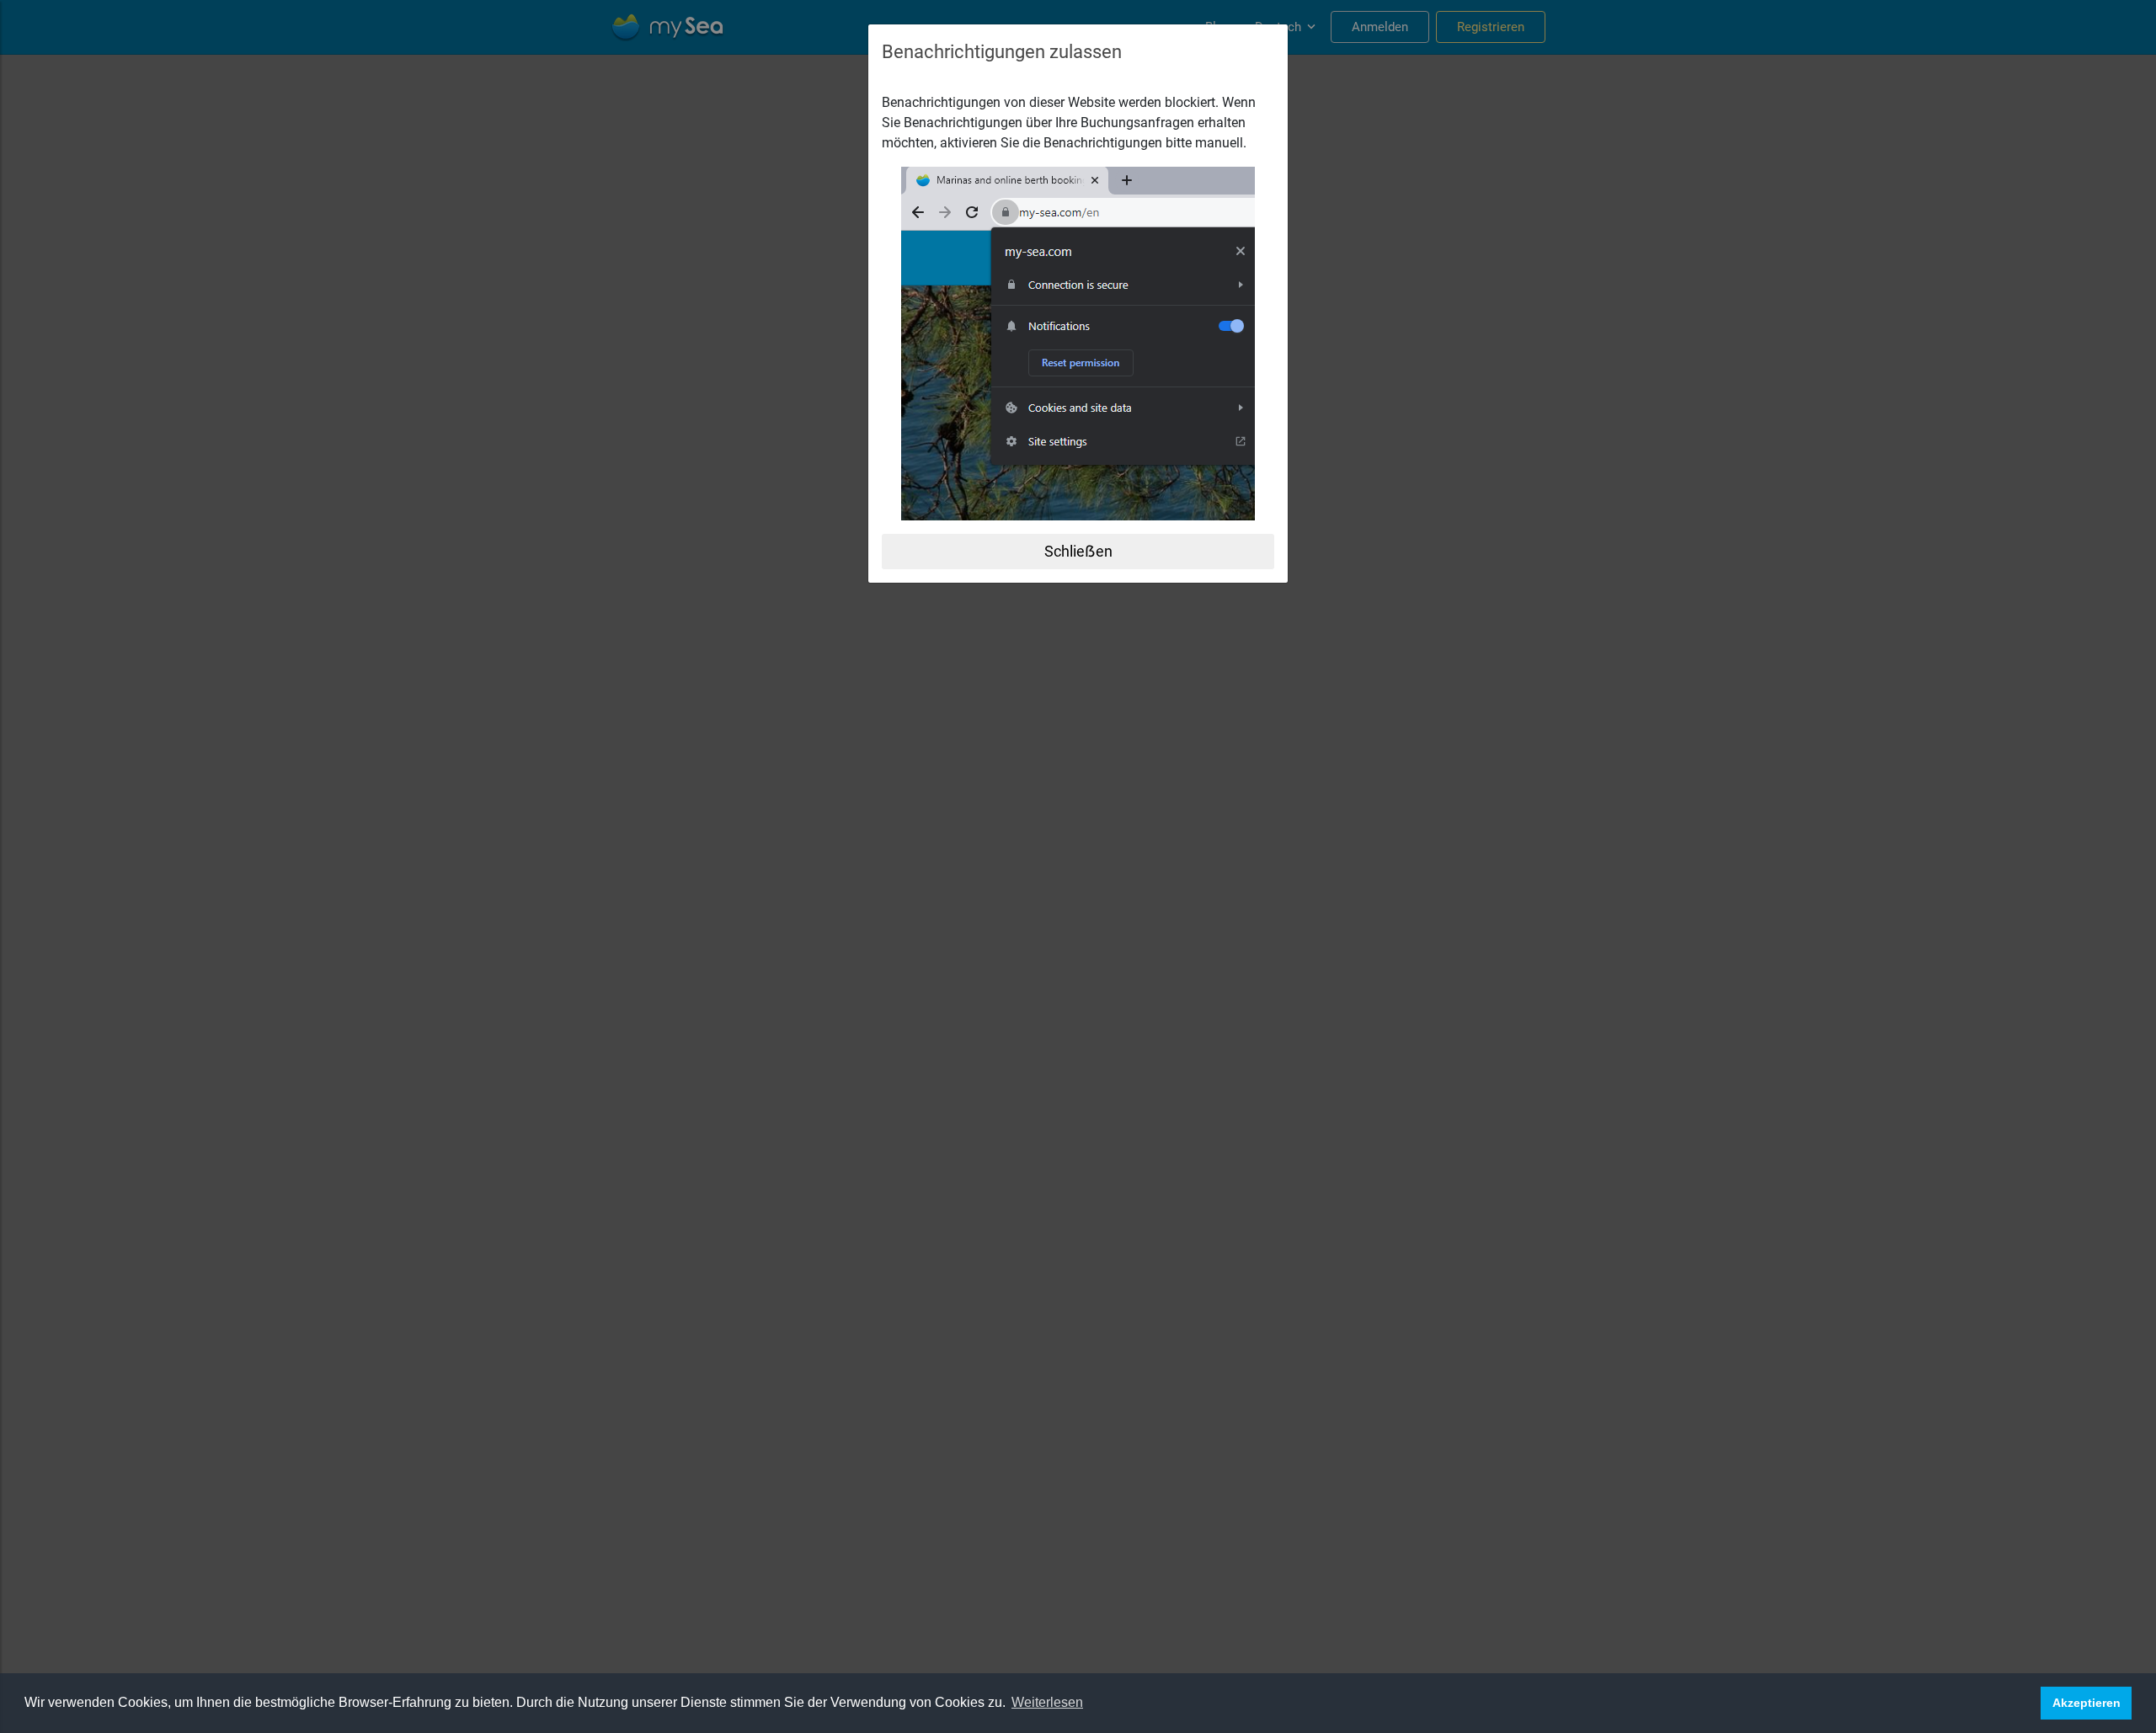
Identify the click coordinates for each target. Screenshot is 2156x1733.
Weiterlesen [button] (1047, 1702)
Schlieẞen (1078, 551)
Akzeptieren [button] (2087, 1703)
